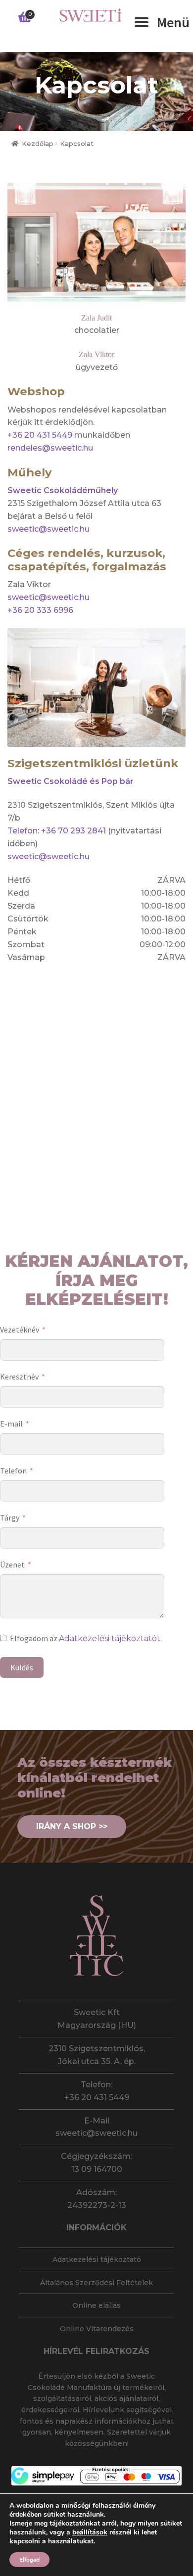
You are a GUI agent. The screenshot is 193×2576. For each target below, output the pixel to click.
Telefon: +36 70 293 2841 (57, 831)
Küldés (22, 1667)
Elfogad (29, 2560)
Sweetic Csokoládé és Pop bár (71, 781)
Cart (23, 12)
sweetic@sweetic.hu (48, 529)
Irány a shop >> (72, 1826)
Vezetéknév (20, 1330)
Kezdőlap (38, 144)
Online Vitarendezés (97, 2329)
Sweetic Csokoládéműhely (63, 490)
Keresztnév (19, 1377)
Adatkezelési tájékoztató (97, 2259)
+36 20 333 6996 (40, 610)
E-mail (11, 1424)
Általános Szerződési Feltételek (96, 2283)
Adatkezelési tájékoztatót (110, 1638)
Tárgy (10, 1518)
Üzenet (12, 1564)
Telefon (13, 1471)
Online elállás (96, 2305)
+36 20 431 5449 (40, 435)
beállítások (90, 2532)
